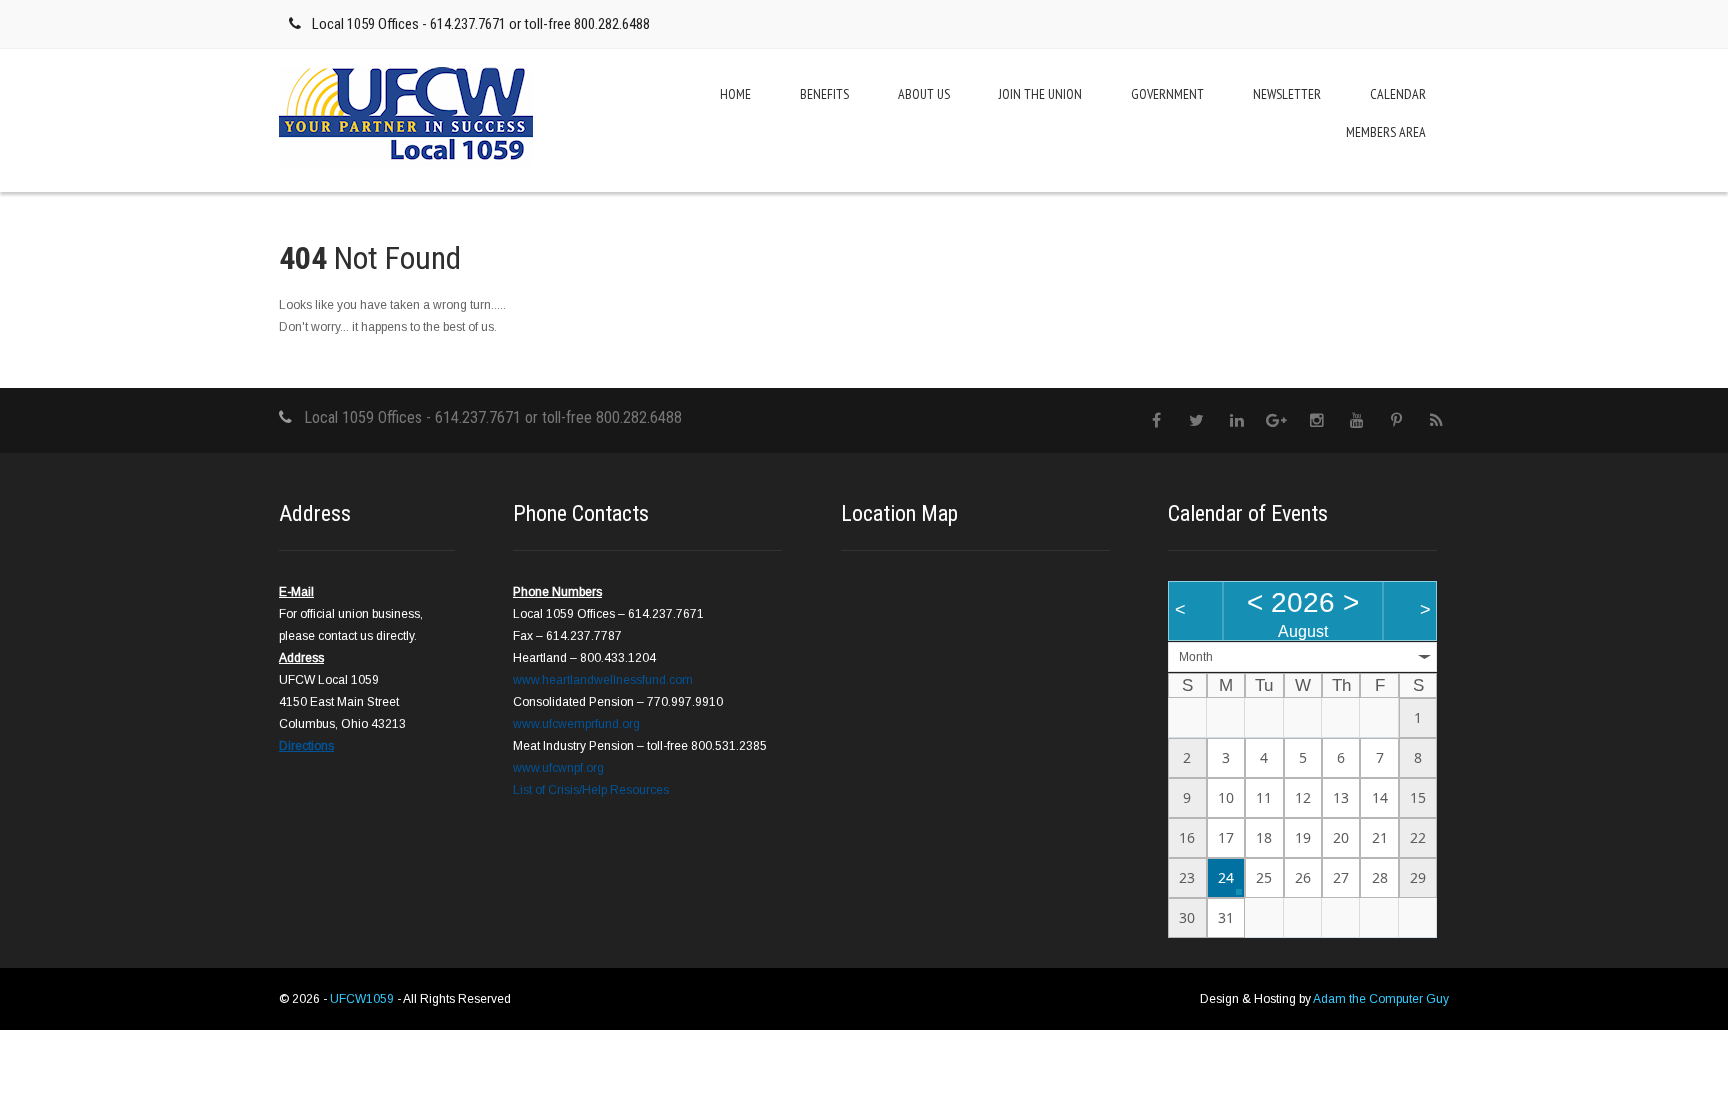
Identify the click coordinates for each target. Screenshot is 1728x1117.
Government (1167, 94)
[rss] (1436, 420)
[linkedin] (1236, 420)
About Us (924, 94)
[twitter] (1196, 420)
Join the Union (1040, 94)
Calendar (1398, 94)
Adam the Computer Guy (1381, 999)
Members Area (1386, 132)
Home (735, 94)
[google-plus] (1276, 420)
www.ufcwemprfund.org (576, 724)
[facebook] (1156, 420)
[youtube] (1356, 420)
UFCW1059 (363, 999)
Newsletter (1287, 94)
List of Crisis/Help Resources (591, 790)
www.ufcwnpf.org (558, 768)
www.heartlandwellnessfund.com (603, 680)
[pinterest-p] (1396, 420)
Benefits (824, 94)
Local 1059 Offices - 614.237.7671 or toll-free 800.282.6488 (481, 24)
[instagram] (1316, 420)
